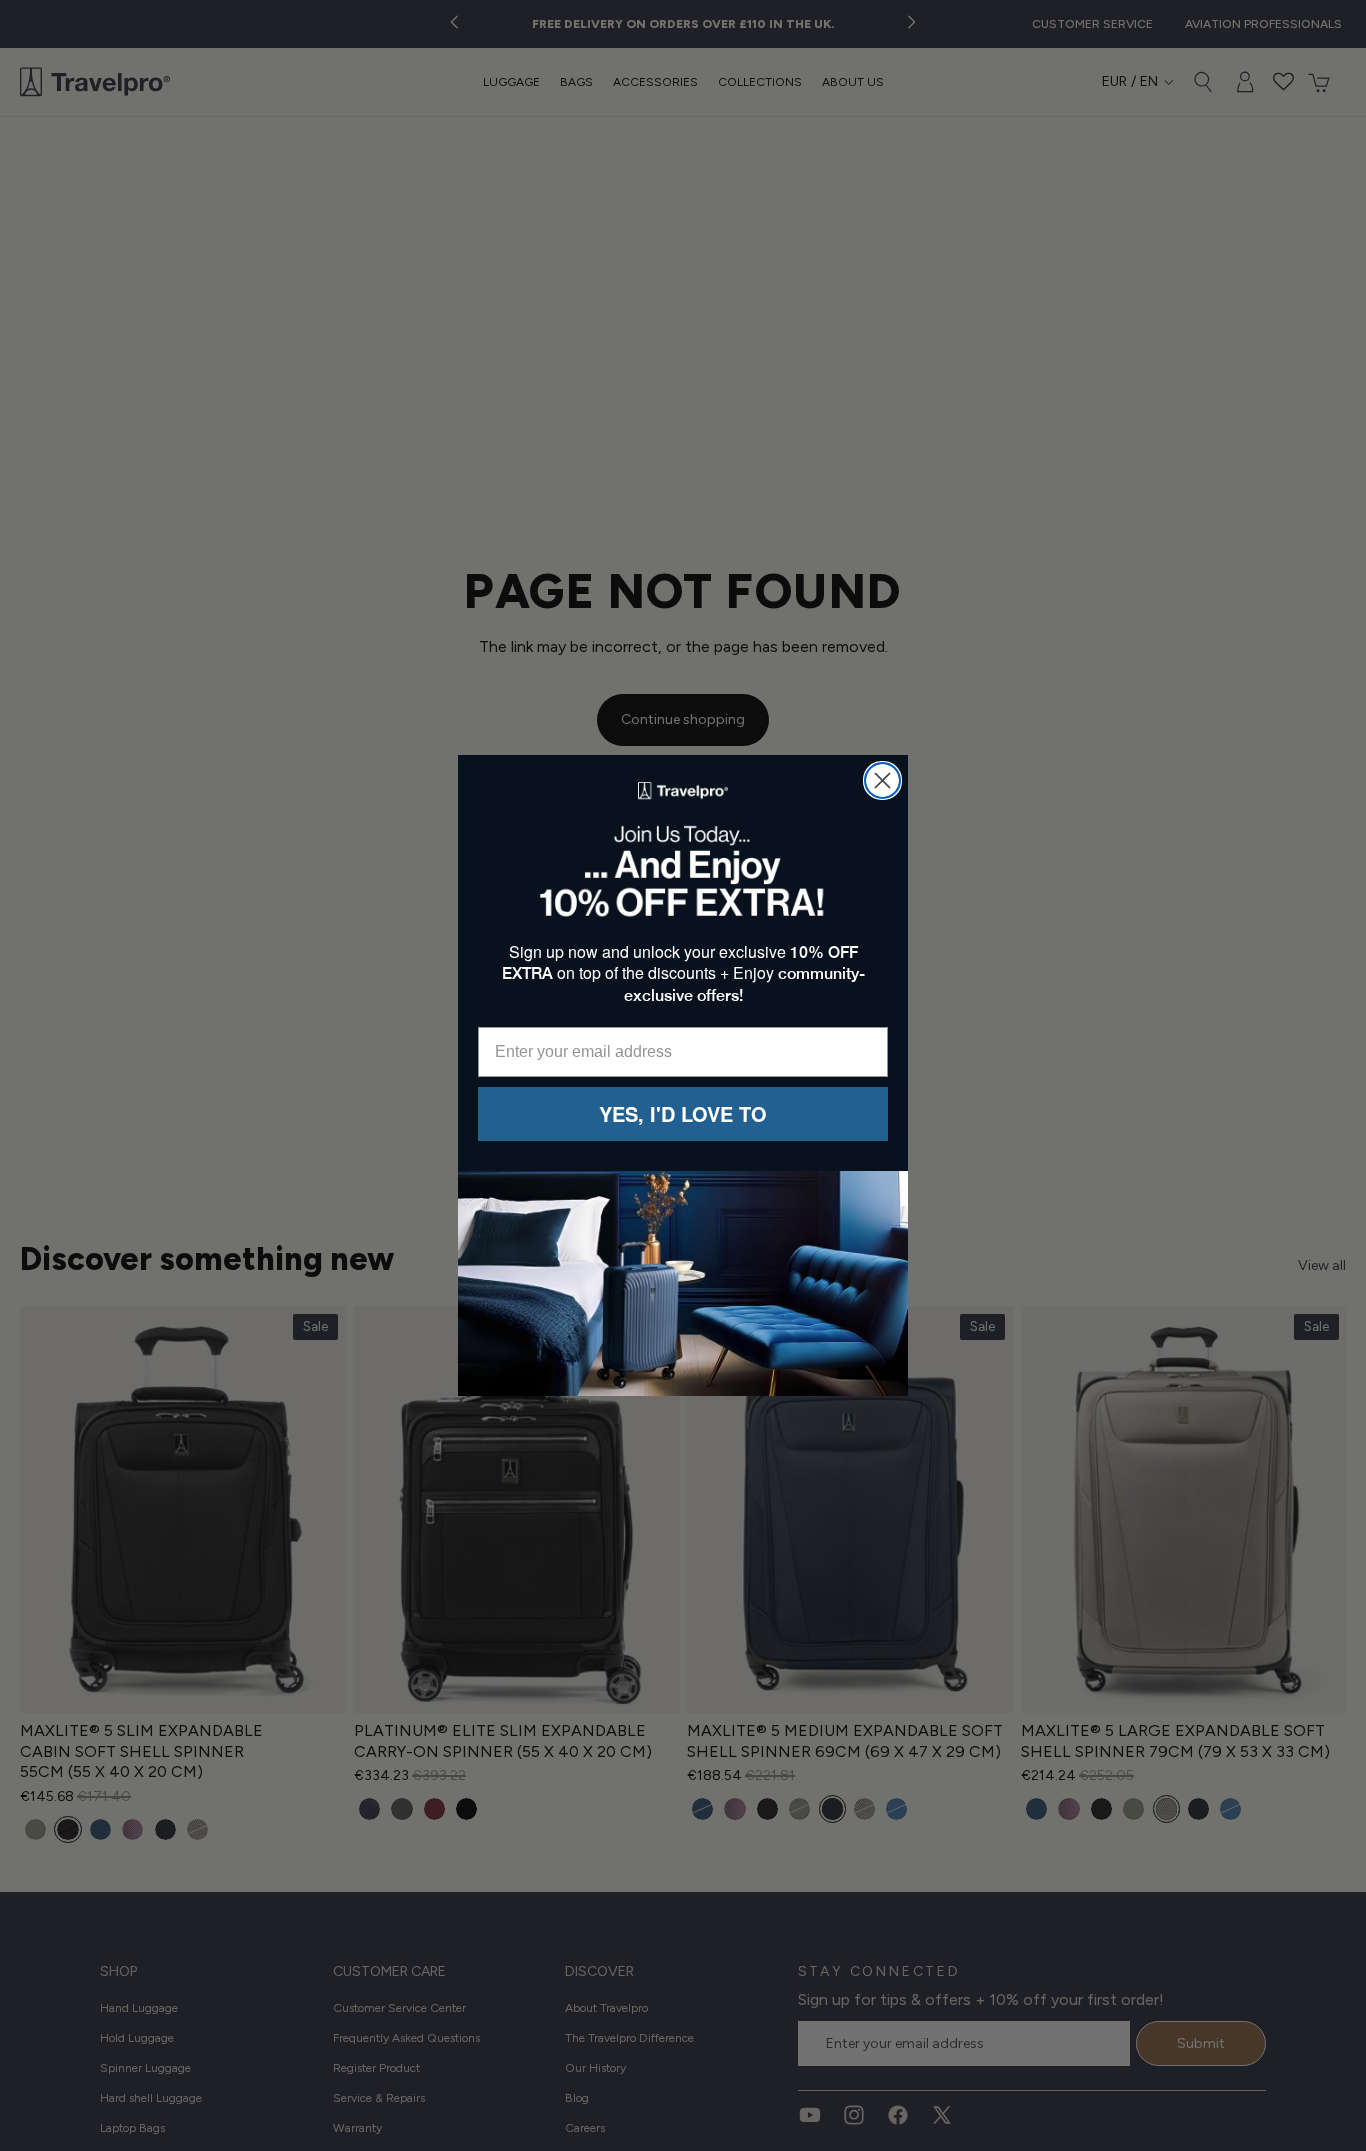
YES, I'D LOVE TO (683, 1113)
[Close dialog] (882, 780)
